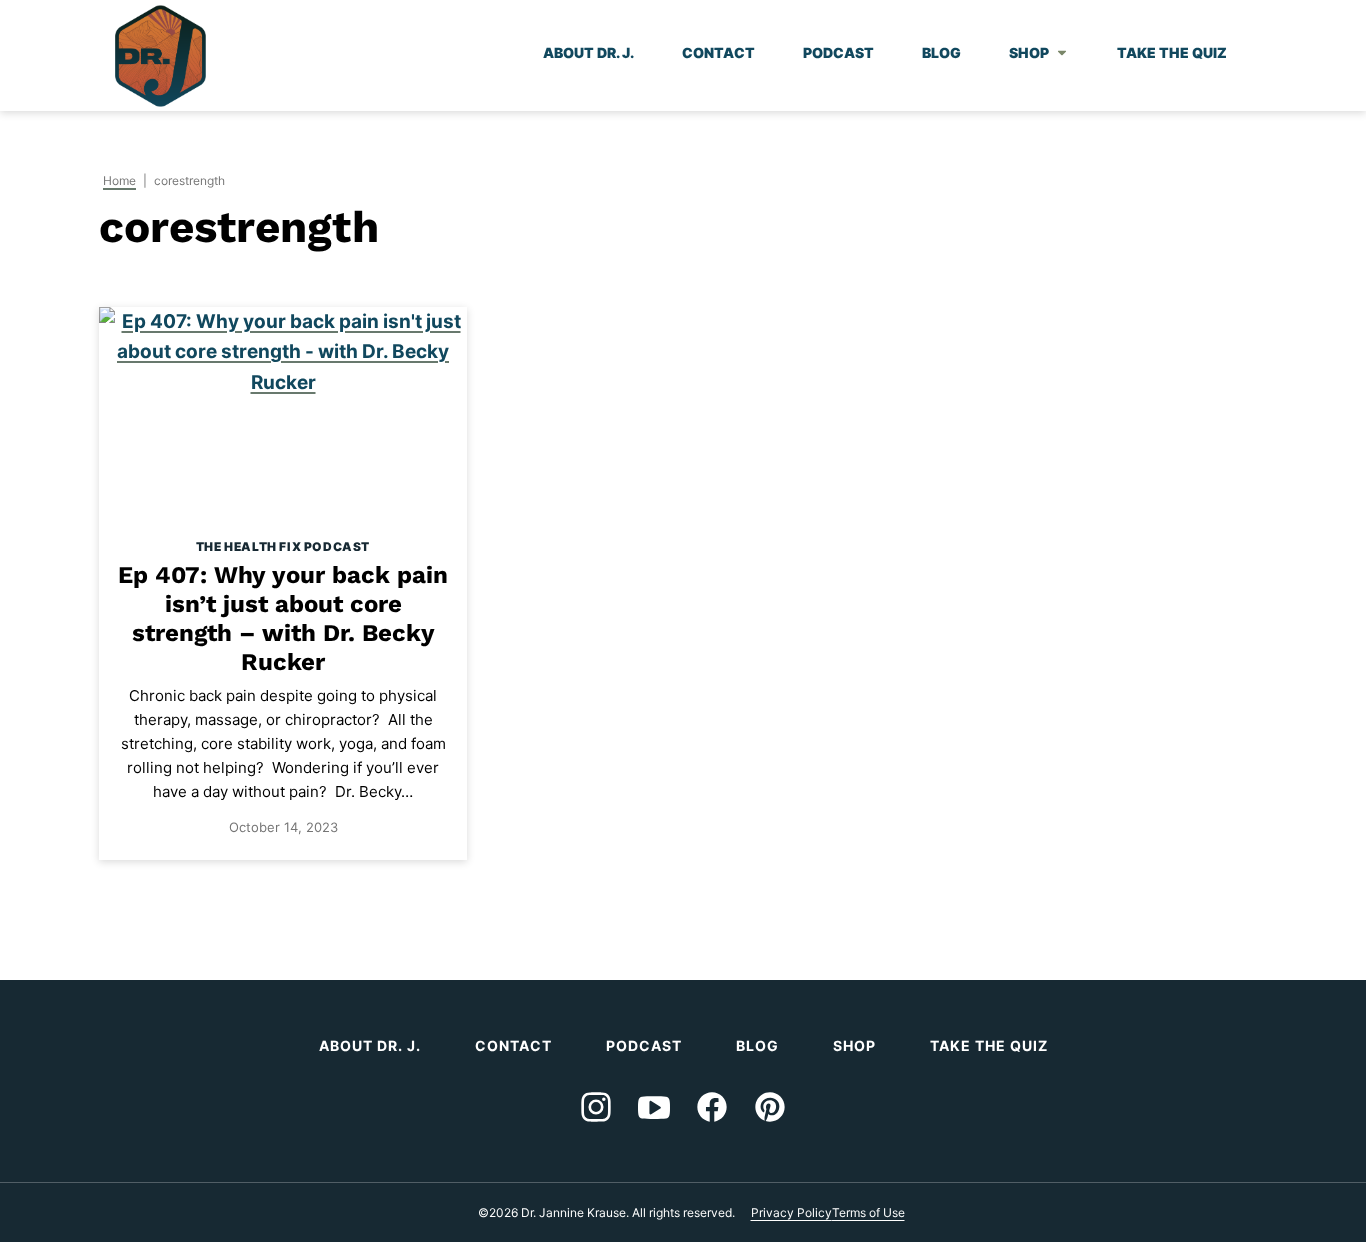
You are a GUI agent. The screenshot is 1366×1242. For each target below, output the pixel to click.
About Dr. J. (588, 52)
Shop (1029, 52)
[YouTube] (654, 1107)
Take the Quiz (1172, 52)
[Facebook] (712, 1107)
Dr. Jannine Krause (160, 56)
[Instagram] (596, 1107)
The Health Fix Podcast (283, 546)
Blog (941, 52)
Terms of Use (868, 1212)
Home (119, 180)
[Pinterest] (770, 1107)
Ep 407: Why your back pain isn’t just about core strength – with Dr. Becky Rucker (283, 618)
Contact (718, 52)
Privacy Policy (791, 1212)
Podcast (838, 52)
